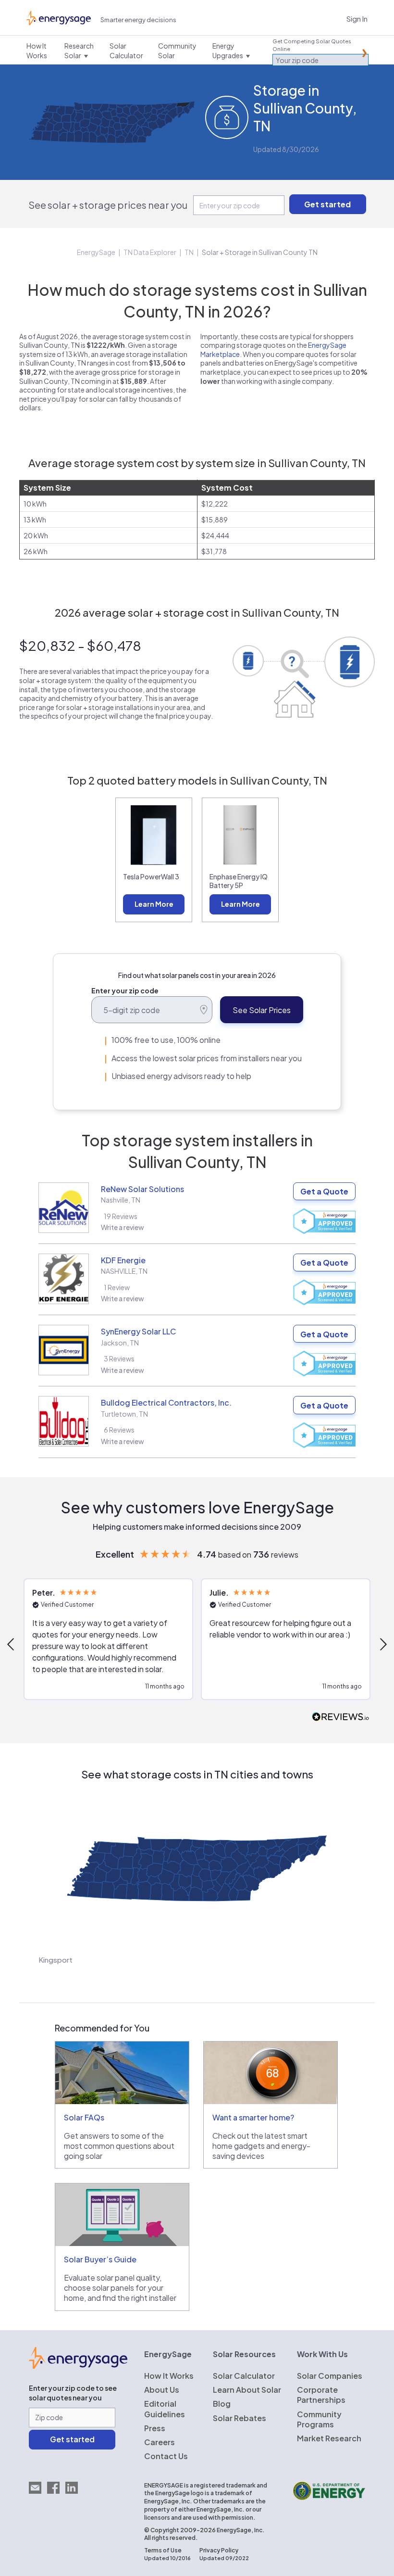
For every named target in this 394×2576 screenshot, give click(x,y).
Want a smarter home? (253, 2117)
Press (155, 2428)
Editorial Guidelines (165, 2409)
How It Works (169, 2376)
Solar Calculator (244, 2376)
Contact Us (166, 2456)
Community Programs (319, 2419)
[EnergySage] (78, 2366)
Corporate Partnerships (321, 2395)
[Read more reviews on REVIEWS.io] (341, 1717)
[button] (108, 1639)
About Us (162, 2390)
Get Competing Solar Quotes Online (312, 45)
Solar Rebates (240, 2418)
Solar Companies (330, 2376)
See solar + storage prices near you (108, 205)
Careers (160, 2442)
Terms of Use (163, 2550)
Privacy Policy (219, 2550)
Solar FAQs (84, 2117)
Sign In (357, 19)
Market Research (329, 2438)
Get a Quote (324, 1191)
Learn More (154, 904)
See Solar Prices (262, 1010)
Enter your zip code (125, 990)
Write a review (123, 1227)
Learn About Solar (247, 2390)
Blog (222, 2404)
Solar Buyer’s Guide (100, 2259)
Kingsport (55, 1960)
